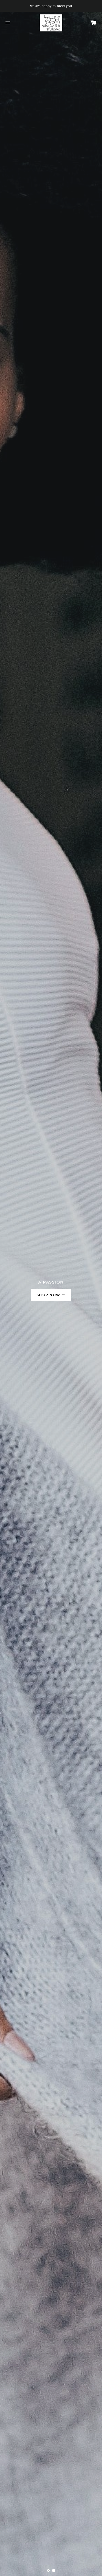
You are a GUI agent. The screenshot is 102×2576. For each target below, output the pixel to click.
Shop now (49, 1295)
